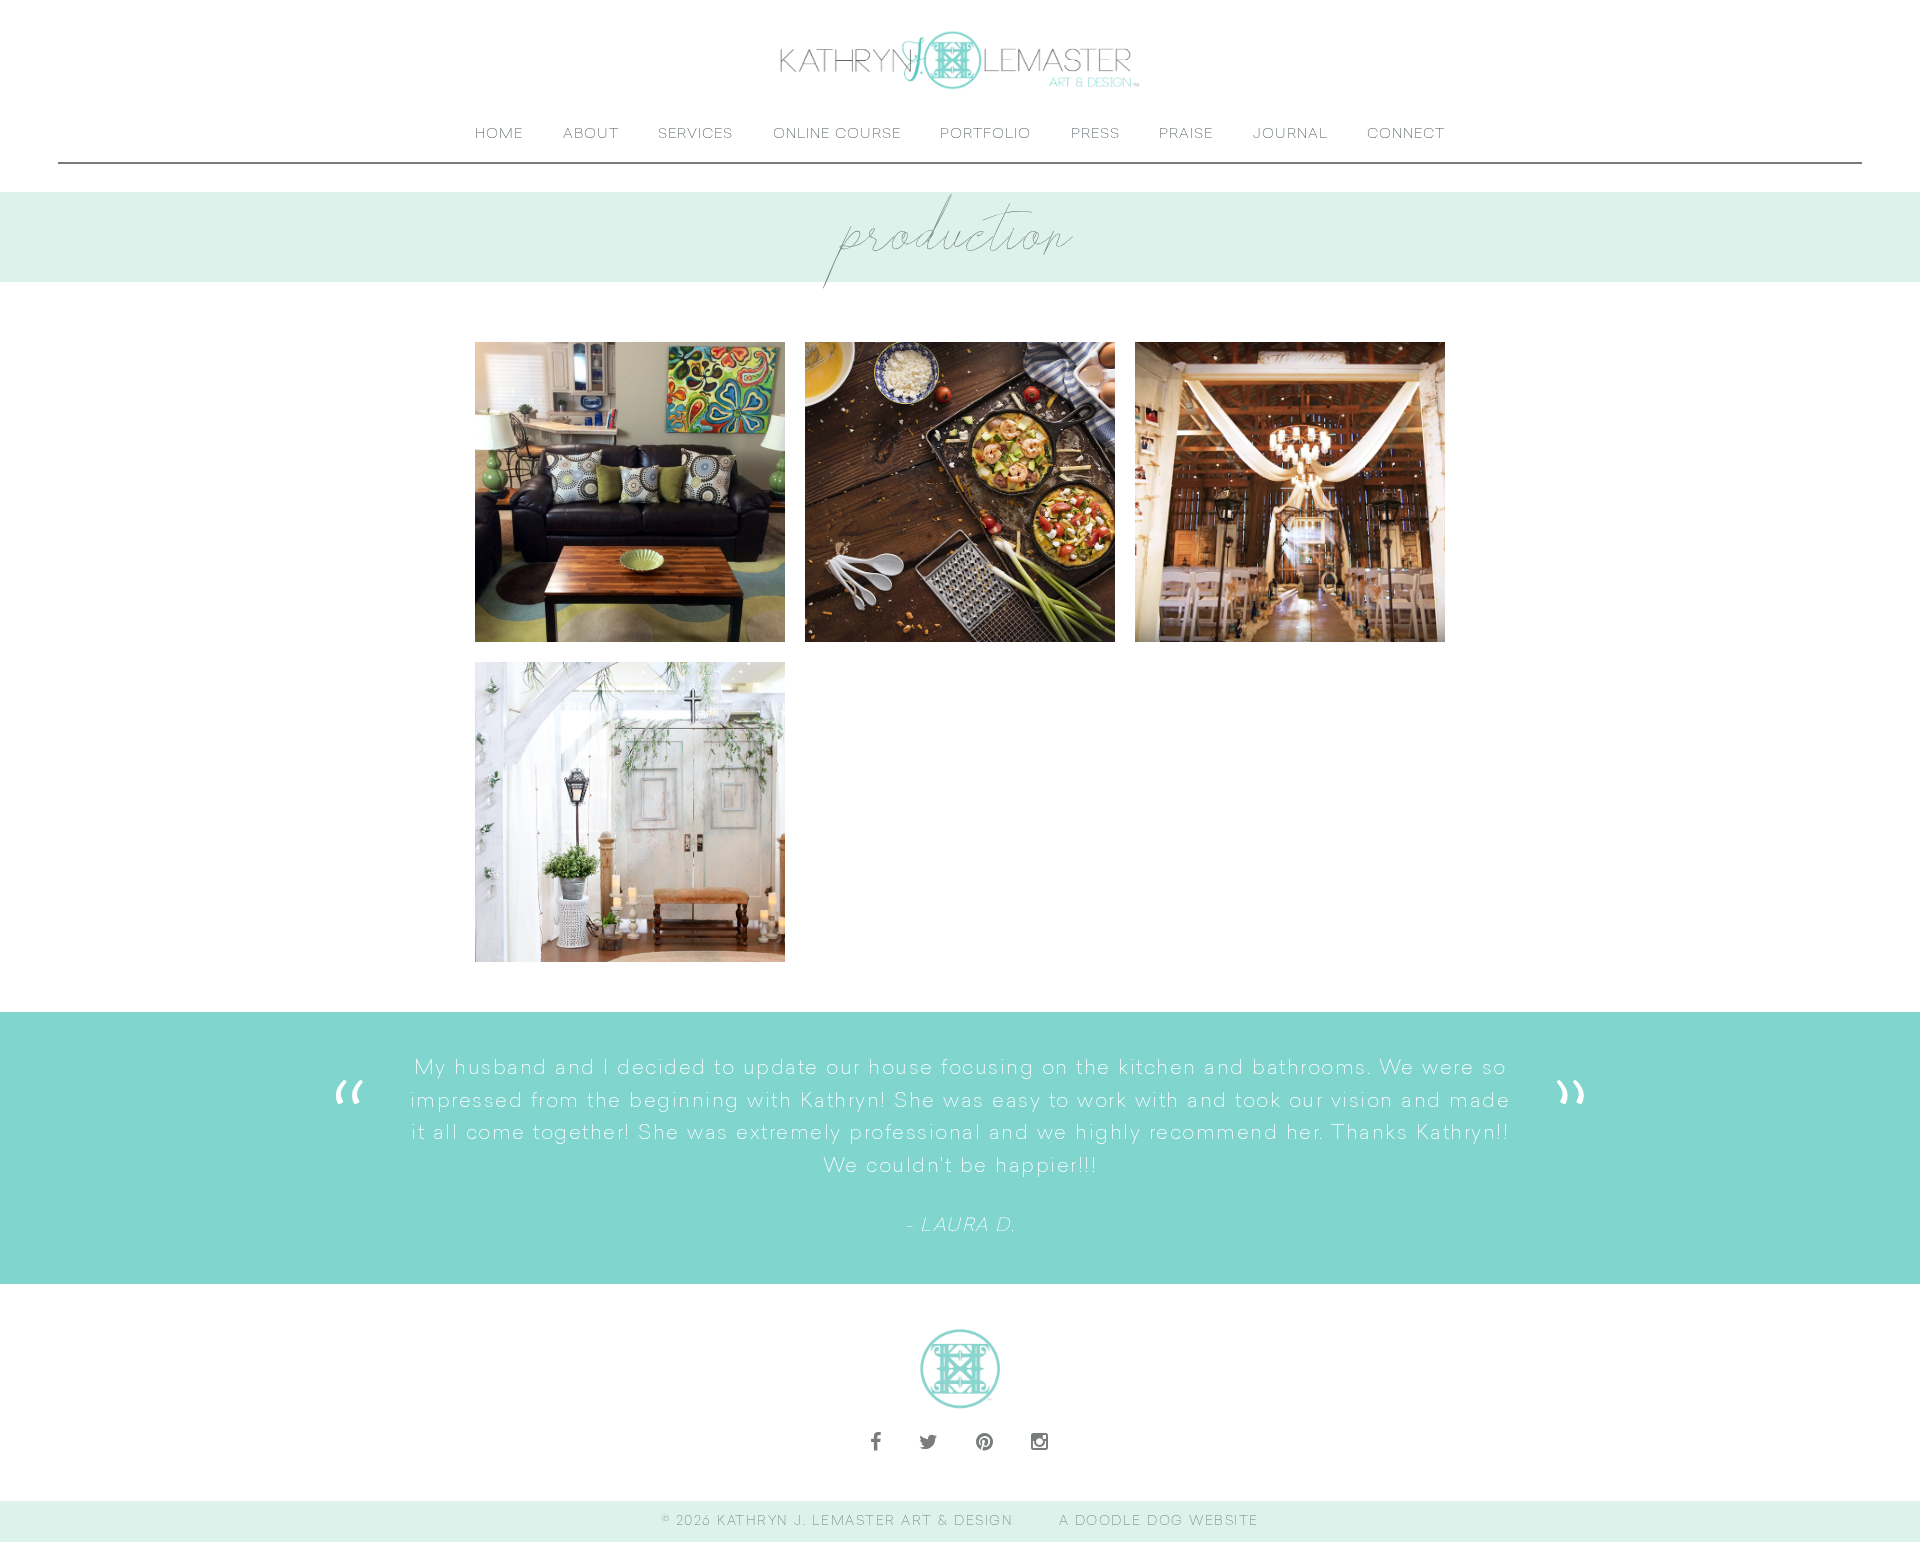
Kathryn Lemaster (960, 59)
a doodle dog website (1159, 1521)
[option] (960, 1147)
